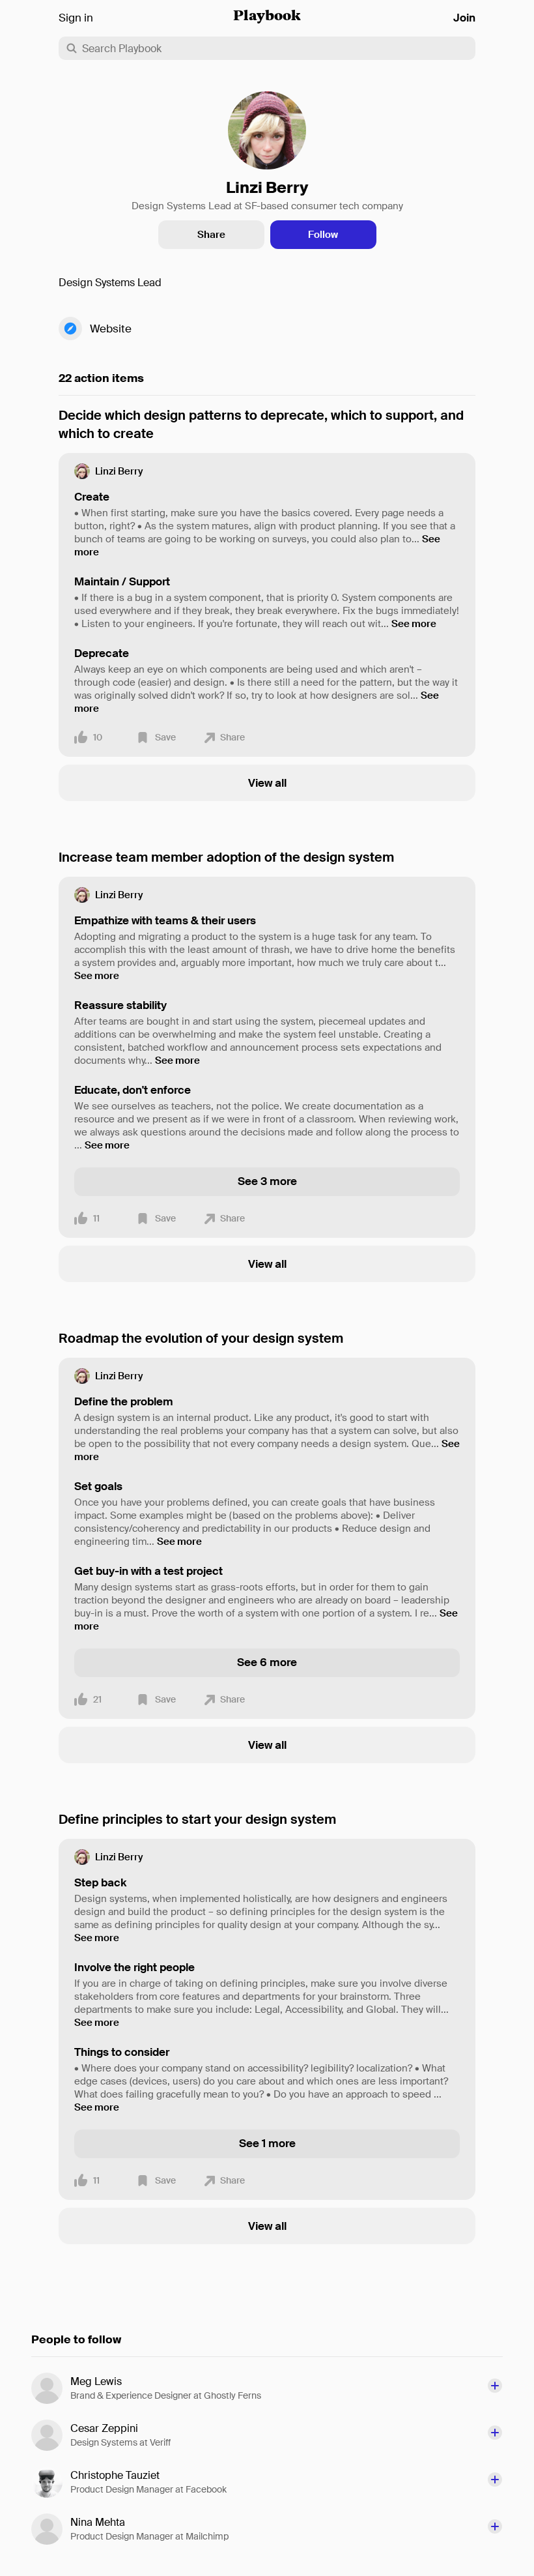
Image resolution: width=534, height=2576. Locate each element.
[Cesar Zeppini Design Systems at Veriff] (51, 2435)
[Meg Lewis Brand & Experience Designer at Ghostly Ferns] (51, 2388)
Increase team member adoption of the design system (226, 857)
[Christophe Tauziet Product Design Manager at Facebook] (51, 2482)
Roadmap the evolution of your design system (201, 1338)
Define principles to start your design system (197, 1819)
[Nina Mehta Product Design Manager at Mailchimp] (51, 2529)
